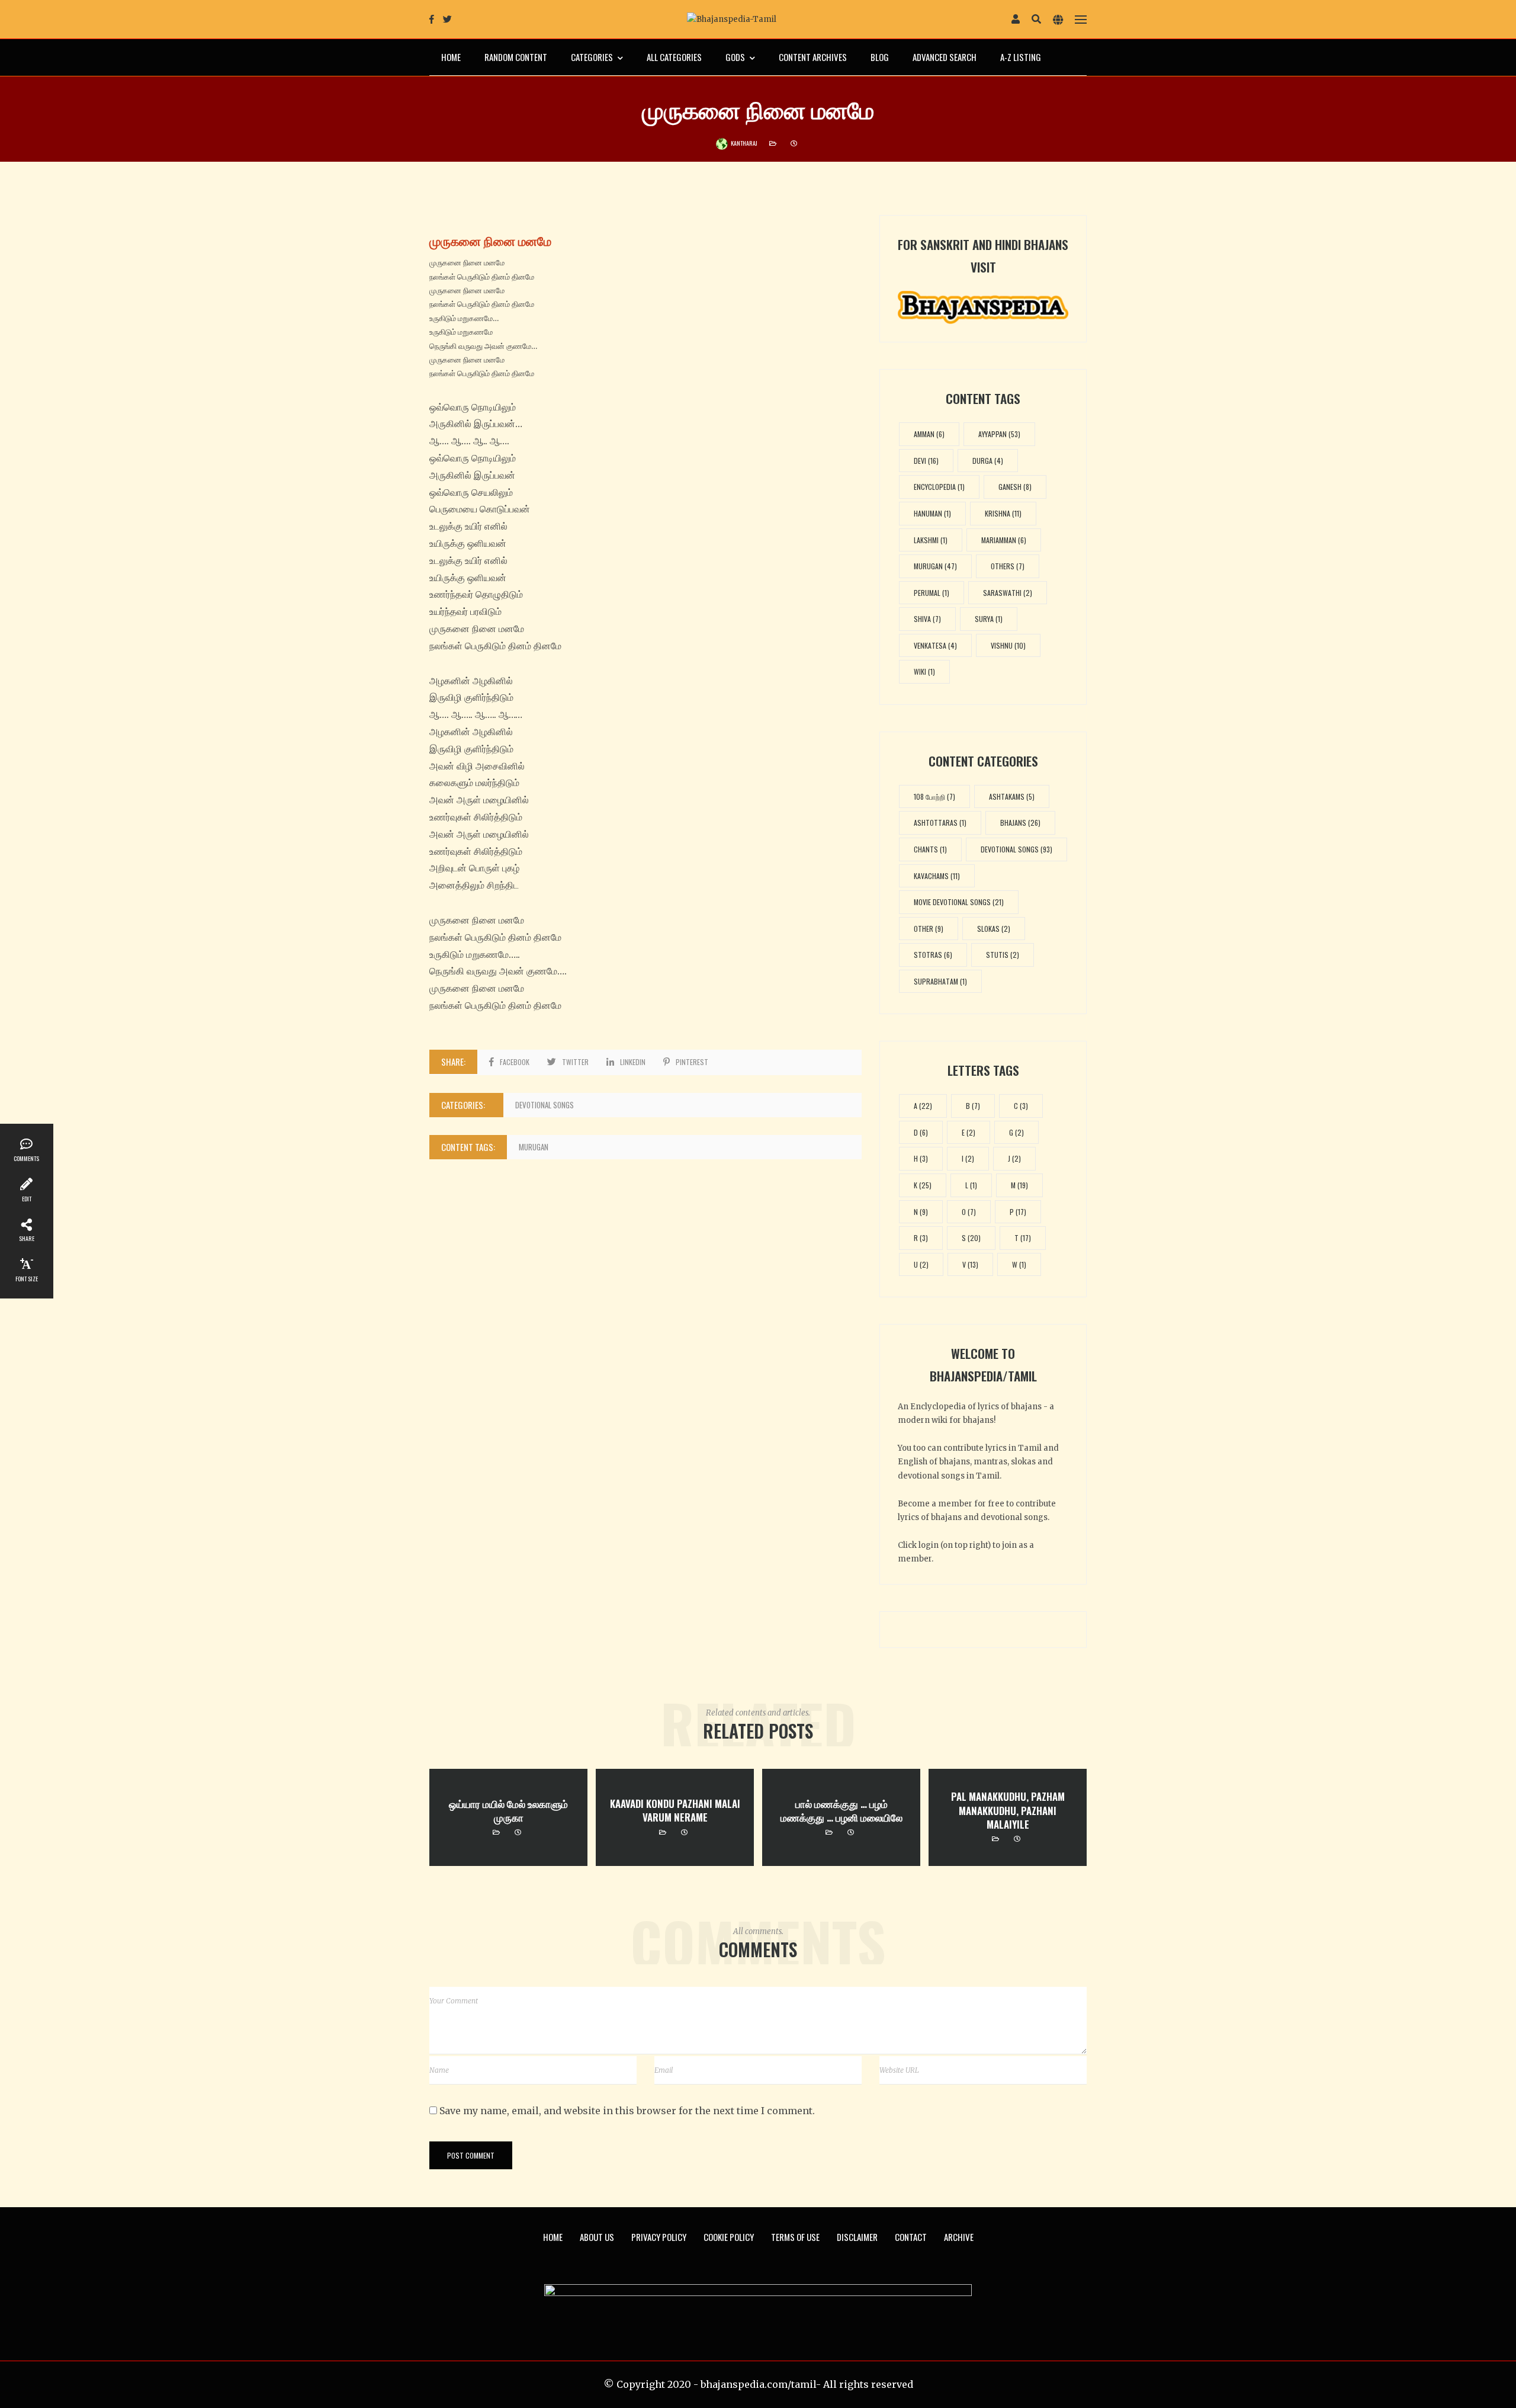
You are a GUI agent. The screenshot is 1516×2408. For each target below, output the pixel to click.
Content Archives (813, 57)
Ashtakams (1012, 796)
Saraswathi (1008, 593)
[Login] (1016, 20)
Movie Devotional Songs (959, 902)
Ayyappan (999, 434)
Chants (930, 849)
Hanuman (932, 513)
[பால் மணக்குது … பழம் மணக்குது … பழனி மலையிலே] (841, 1818)
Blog (880, 57)
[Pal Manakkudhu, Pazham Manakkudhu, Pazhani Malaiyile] (1008, 1818)
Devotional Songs (545, 1105)
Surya (989, 619)
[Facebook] (432, 19)
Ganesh (1015, 487)
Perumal (932, 593)
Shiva (927, 619)
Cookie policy (729, 2237)
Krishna (1003, 513)
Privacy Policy (659, 2237)
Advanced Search (945, 57)
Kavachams (937, 876)
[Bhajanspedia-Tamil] (732, 19)
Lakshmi (931, 540)
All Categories (674, 57)
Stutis (1003, 955)
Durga (988, 461)
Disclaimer (857, 2237)
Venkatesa (935, 645)
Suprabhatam (940, 981)
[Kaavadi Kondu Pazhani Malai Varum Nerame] (675, 1818)
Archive (959, 2237)
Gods (735, 57)
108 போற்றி (934, 796)
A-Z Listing (1021, 57)
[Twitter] (447, 19)
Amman (929, 434)
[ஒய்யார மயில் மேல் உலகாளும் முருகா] (508, 1818)
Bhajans (1020, 823)
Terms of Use (795, 2237)
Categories (592, 57)
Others (1008, 566)
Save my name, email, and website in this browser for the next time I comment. (627, 2111)
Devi (926, 461)
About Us (597, 2237)
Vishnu (1008, 645)
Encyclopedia (939, 487)
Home (451, 57)
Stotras (933, 955)
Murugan (534, 1147)
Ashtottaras (940, 823)
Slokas (994, 929)
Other (929, 929)
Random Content (516, 57)
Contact (911, 2237)
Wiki (924, 671)
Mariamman (1004, 540)
